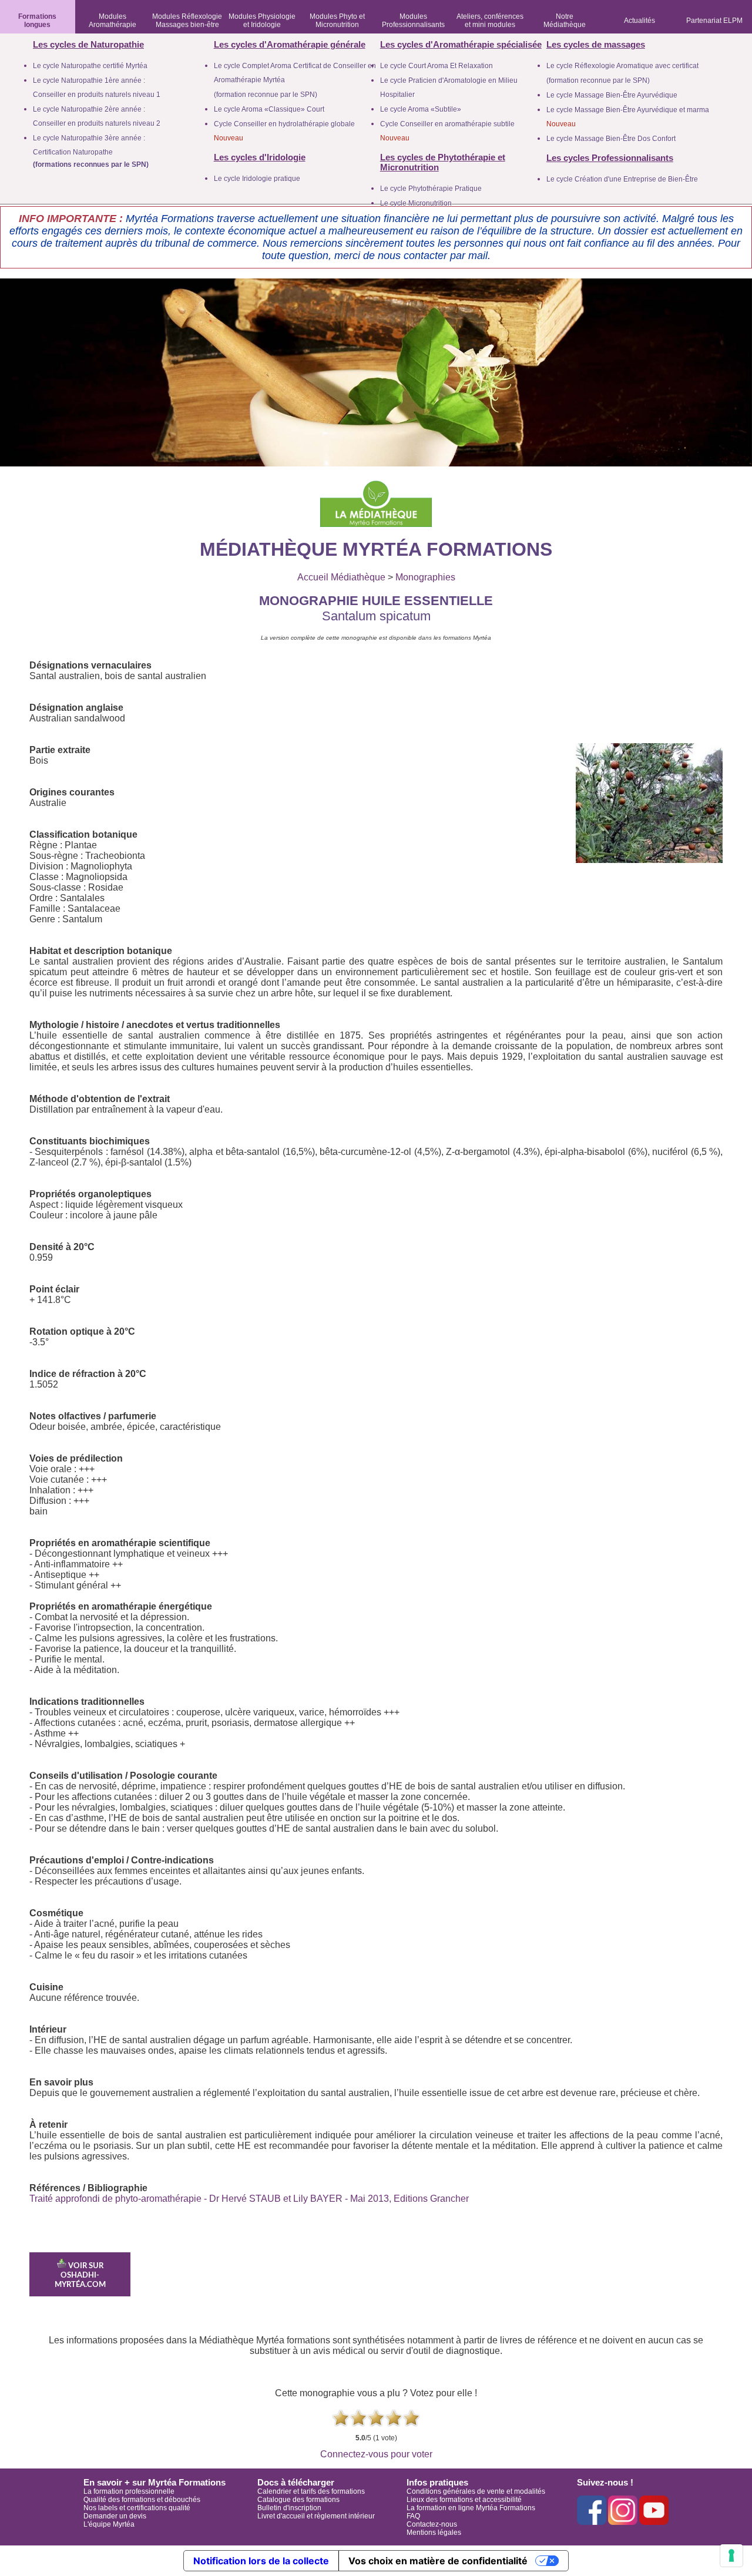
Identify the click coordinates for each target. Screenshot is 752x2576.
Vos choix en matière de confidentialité (438, 2561)
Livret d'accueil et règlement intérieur (316, 2516)
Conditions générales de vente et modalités (476, 2491)
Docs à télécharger (296, 2482)
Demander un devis (115, 2516)
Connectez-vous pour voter (376, 2454)
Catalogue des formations (298, 2500)
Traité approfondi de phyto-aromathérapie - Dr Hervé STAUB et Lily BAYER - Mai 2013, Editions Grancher (249, 2199)
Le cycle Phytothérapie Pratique (431, 189)
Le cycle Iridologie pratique (257, 179)
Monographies (425, 577)
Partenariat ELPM (714, 21)
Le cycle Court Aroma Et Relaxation (437, 66)
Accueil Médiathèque (341, 577)
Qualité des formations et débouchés (142, 2500)
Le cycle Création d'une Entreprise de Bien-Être (622, 179)
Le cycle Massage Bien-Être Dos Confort (611, 139)
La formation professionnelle (129, 2491)
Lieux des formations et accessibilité (464, 2500)
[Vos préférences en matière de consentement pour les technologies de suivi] (731, 2555)
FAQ (413, 2516)
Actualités (639, 21)
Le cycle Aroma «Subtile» (421, 109)
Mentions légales (434, 2533)
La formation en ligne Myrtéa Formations (471, 2508)
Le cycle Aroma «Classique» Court (269, 109)
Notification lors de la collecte (261, 2561)
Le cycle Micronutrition (416, 203)
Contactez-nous (432, 2524)
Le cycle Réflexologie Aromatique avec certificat (622, 66)
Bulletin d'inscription (289, 2508)
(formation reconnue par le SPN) (266, 95)
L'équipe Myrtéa (109, 2524)
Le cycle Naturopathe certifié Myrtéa (90, 66)
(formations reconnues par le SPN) (91, 164)
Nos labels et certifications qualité (137, 2508)
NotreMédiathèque (565, 21)
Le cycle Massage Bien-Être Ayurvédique (612, 95)
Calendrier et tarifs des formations (311, 2491)
